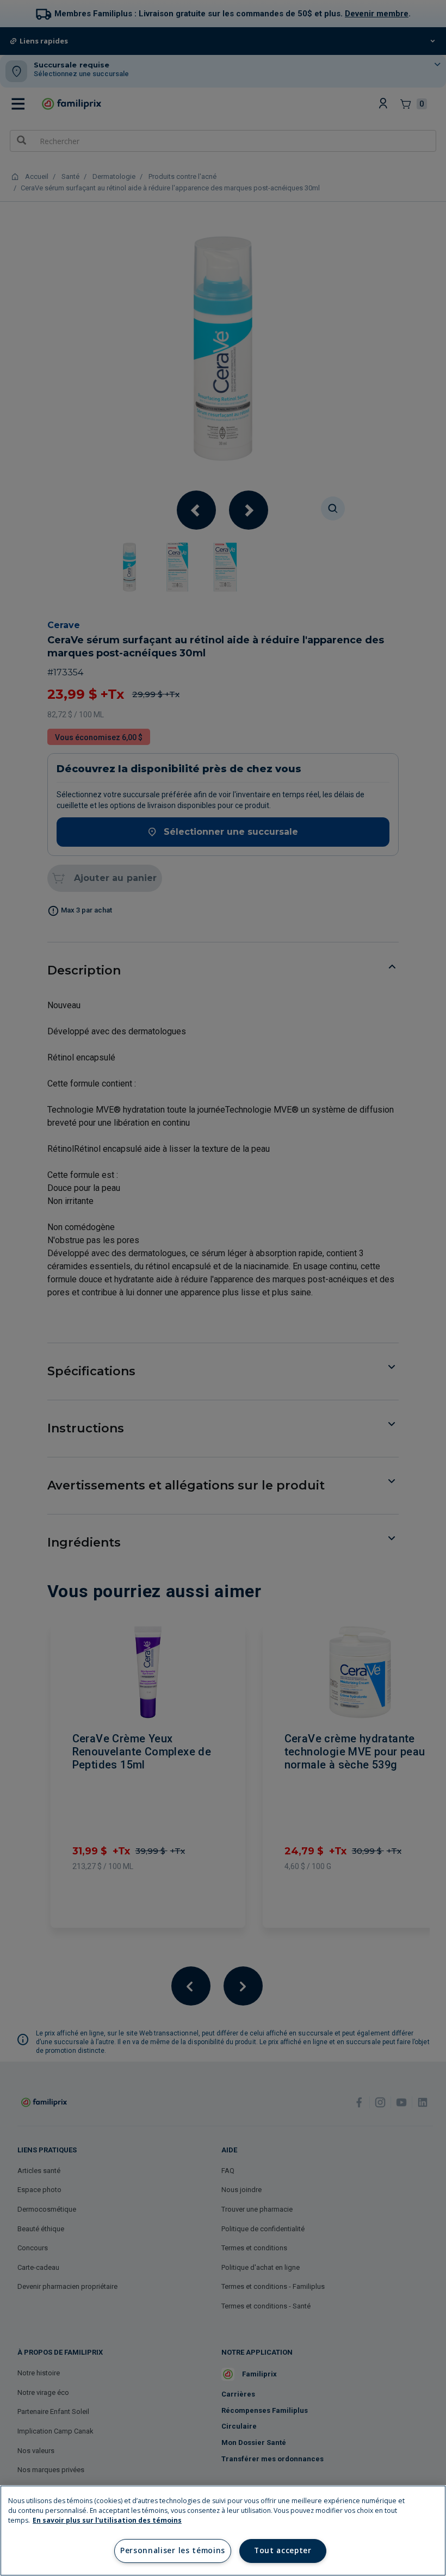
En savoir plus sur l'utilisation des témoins (107, 2520)
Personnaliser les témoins (173, 2550)
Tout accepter (283, 2550)
